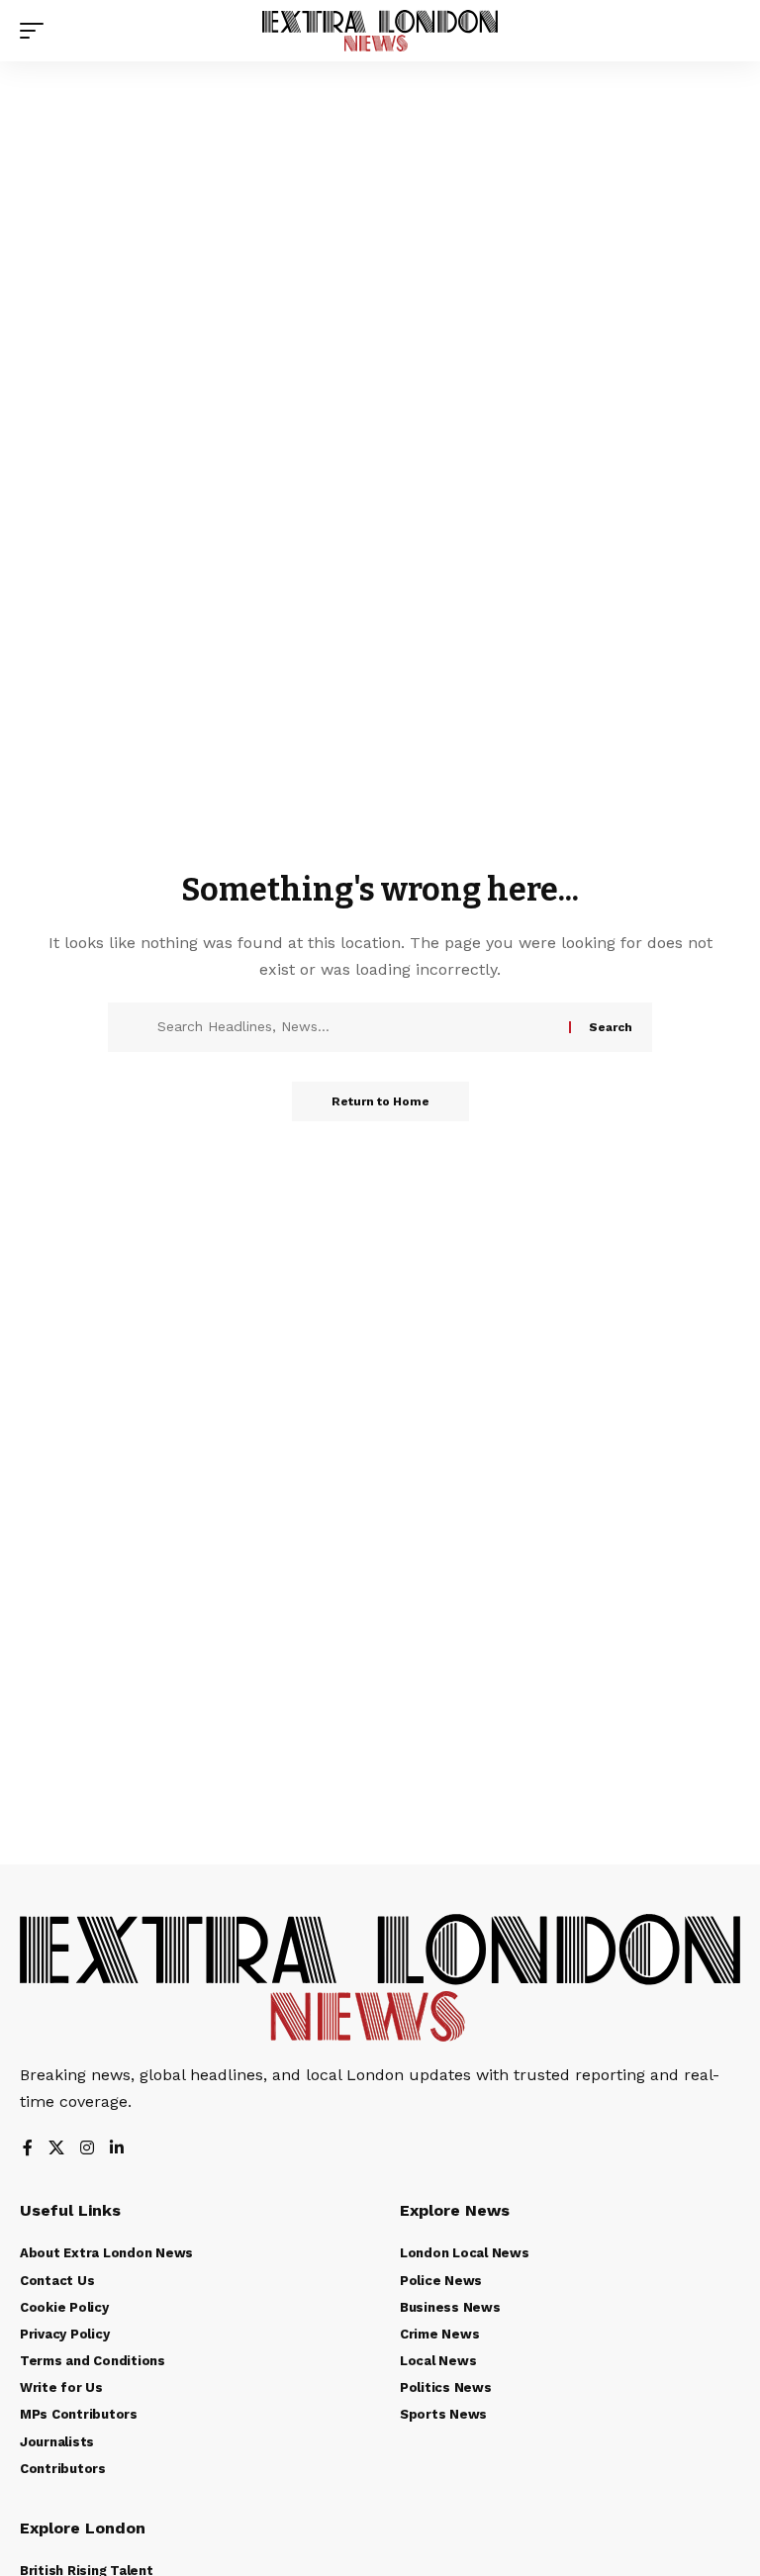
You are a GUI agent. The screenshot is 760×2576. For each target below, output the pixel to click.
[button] (37, 31)
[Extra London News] (380, 31)
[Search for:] (356, 1027)
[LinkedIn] (117, 2149)
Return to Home (380, 1101)
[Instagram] (87, 2149)
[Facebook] (28, 2149)
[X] (56, 2149)
